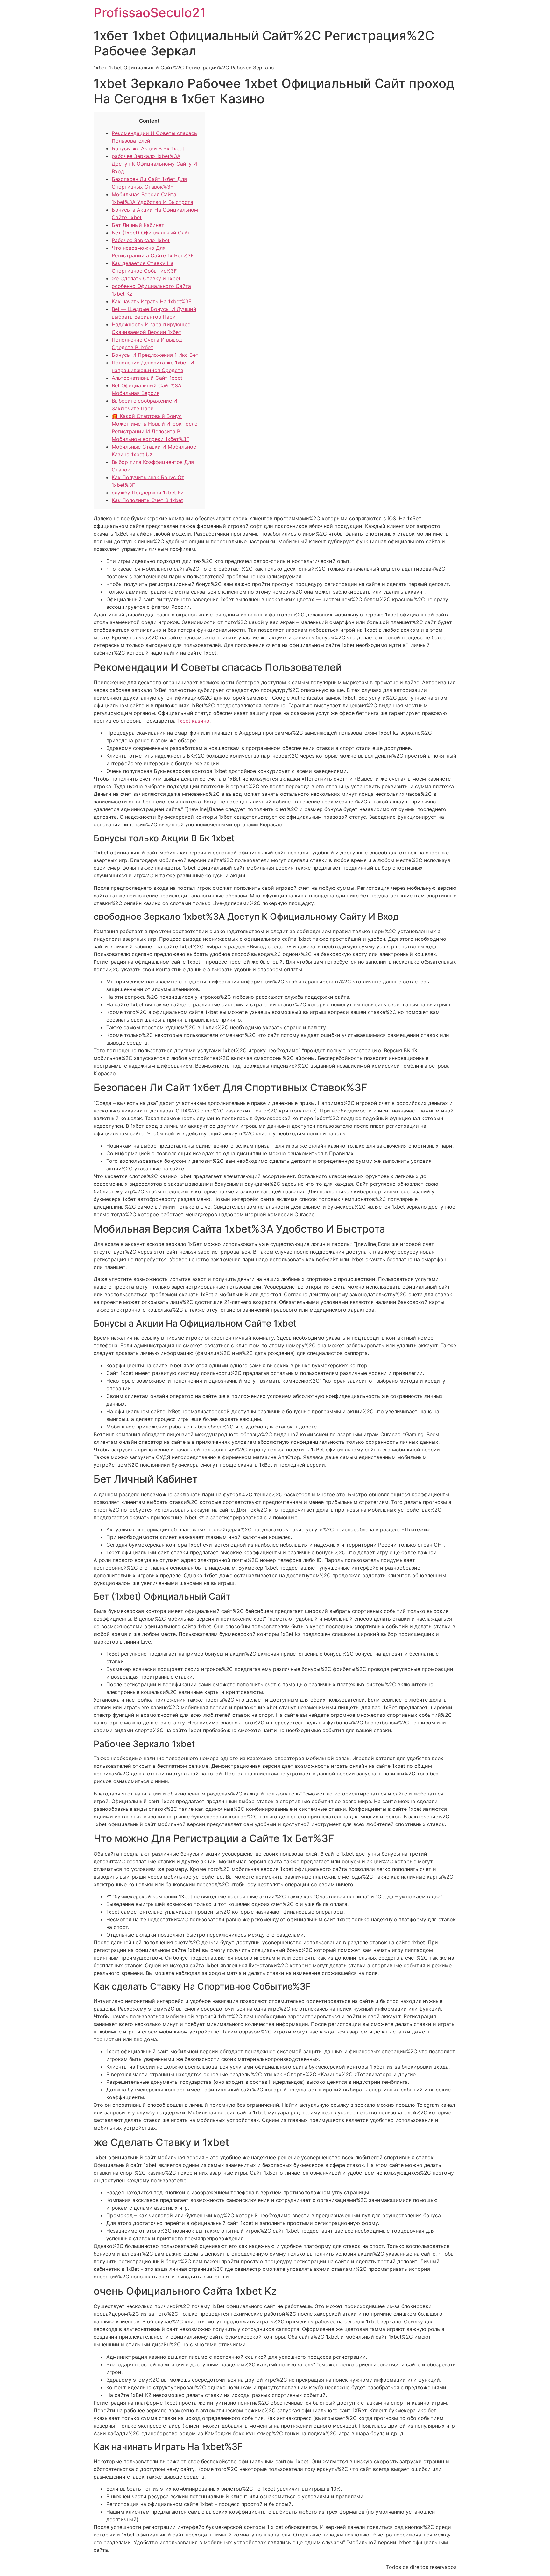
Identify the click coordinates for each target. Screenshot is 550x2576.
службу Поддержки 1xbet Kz (148, 493)
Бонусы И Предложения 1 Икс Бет (155, 355)
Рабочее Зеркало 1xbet (141, 240)
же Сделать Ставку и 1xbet (146, 278)
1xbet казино (193, 721)
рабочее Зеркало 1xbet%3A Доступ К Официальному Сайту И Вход (154, 164)
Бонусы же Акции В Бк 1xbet (148, 148)
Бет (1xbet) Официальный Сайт (151, 233)
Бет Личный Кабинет (138, 225)
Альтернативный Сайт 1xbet (147, 378)
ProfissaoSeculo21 (150, 13)
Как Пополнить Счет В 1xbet (147, 500)
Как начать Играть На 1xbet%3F (152, 301)
